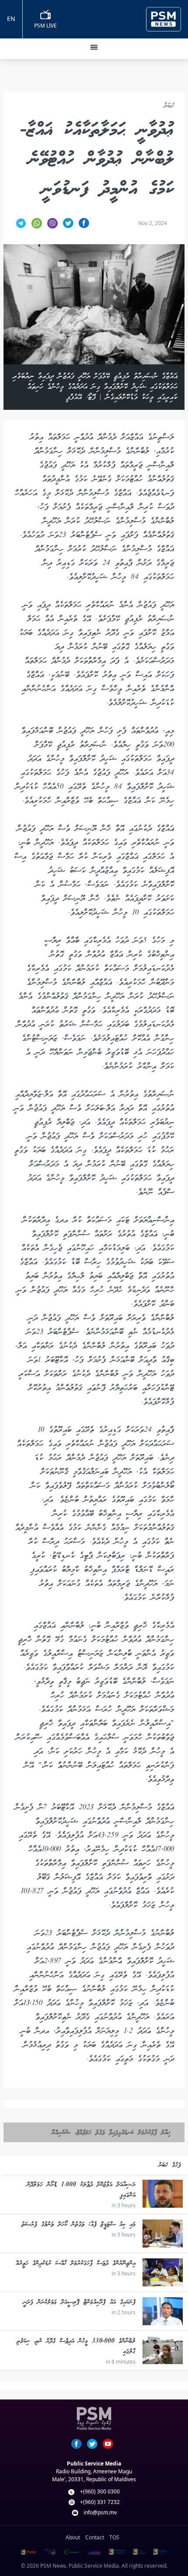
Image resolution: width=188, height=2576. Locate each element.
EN (11, 19)
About (73, 2537)
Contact (95, 2537)
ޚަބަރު (169, 106)
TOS (114, 2537)
